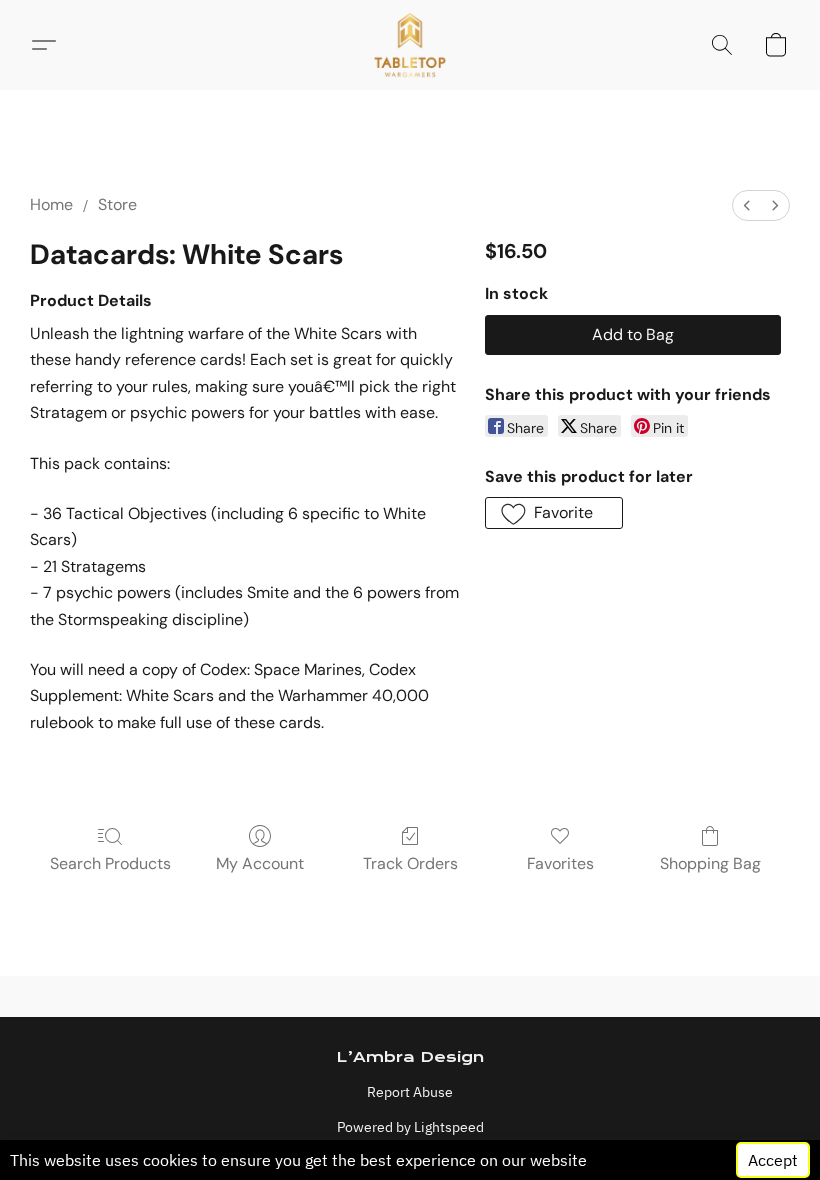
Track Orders (410, 863)
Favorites (560, 863)
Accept (773, 1160)
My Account (260, 863)
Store (117, 204)
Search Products (110, 863)
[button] (410, 45)
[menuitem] (747, 205)
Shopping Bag (710, 863)
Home (51, 204)
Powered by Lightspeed (410, 1127)
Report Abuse (410, 1092)
